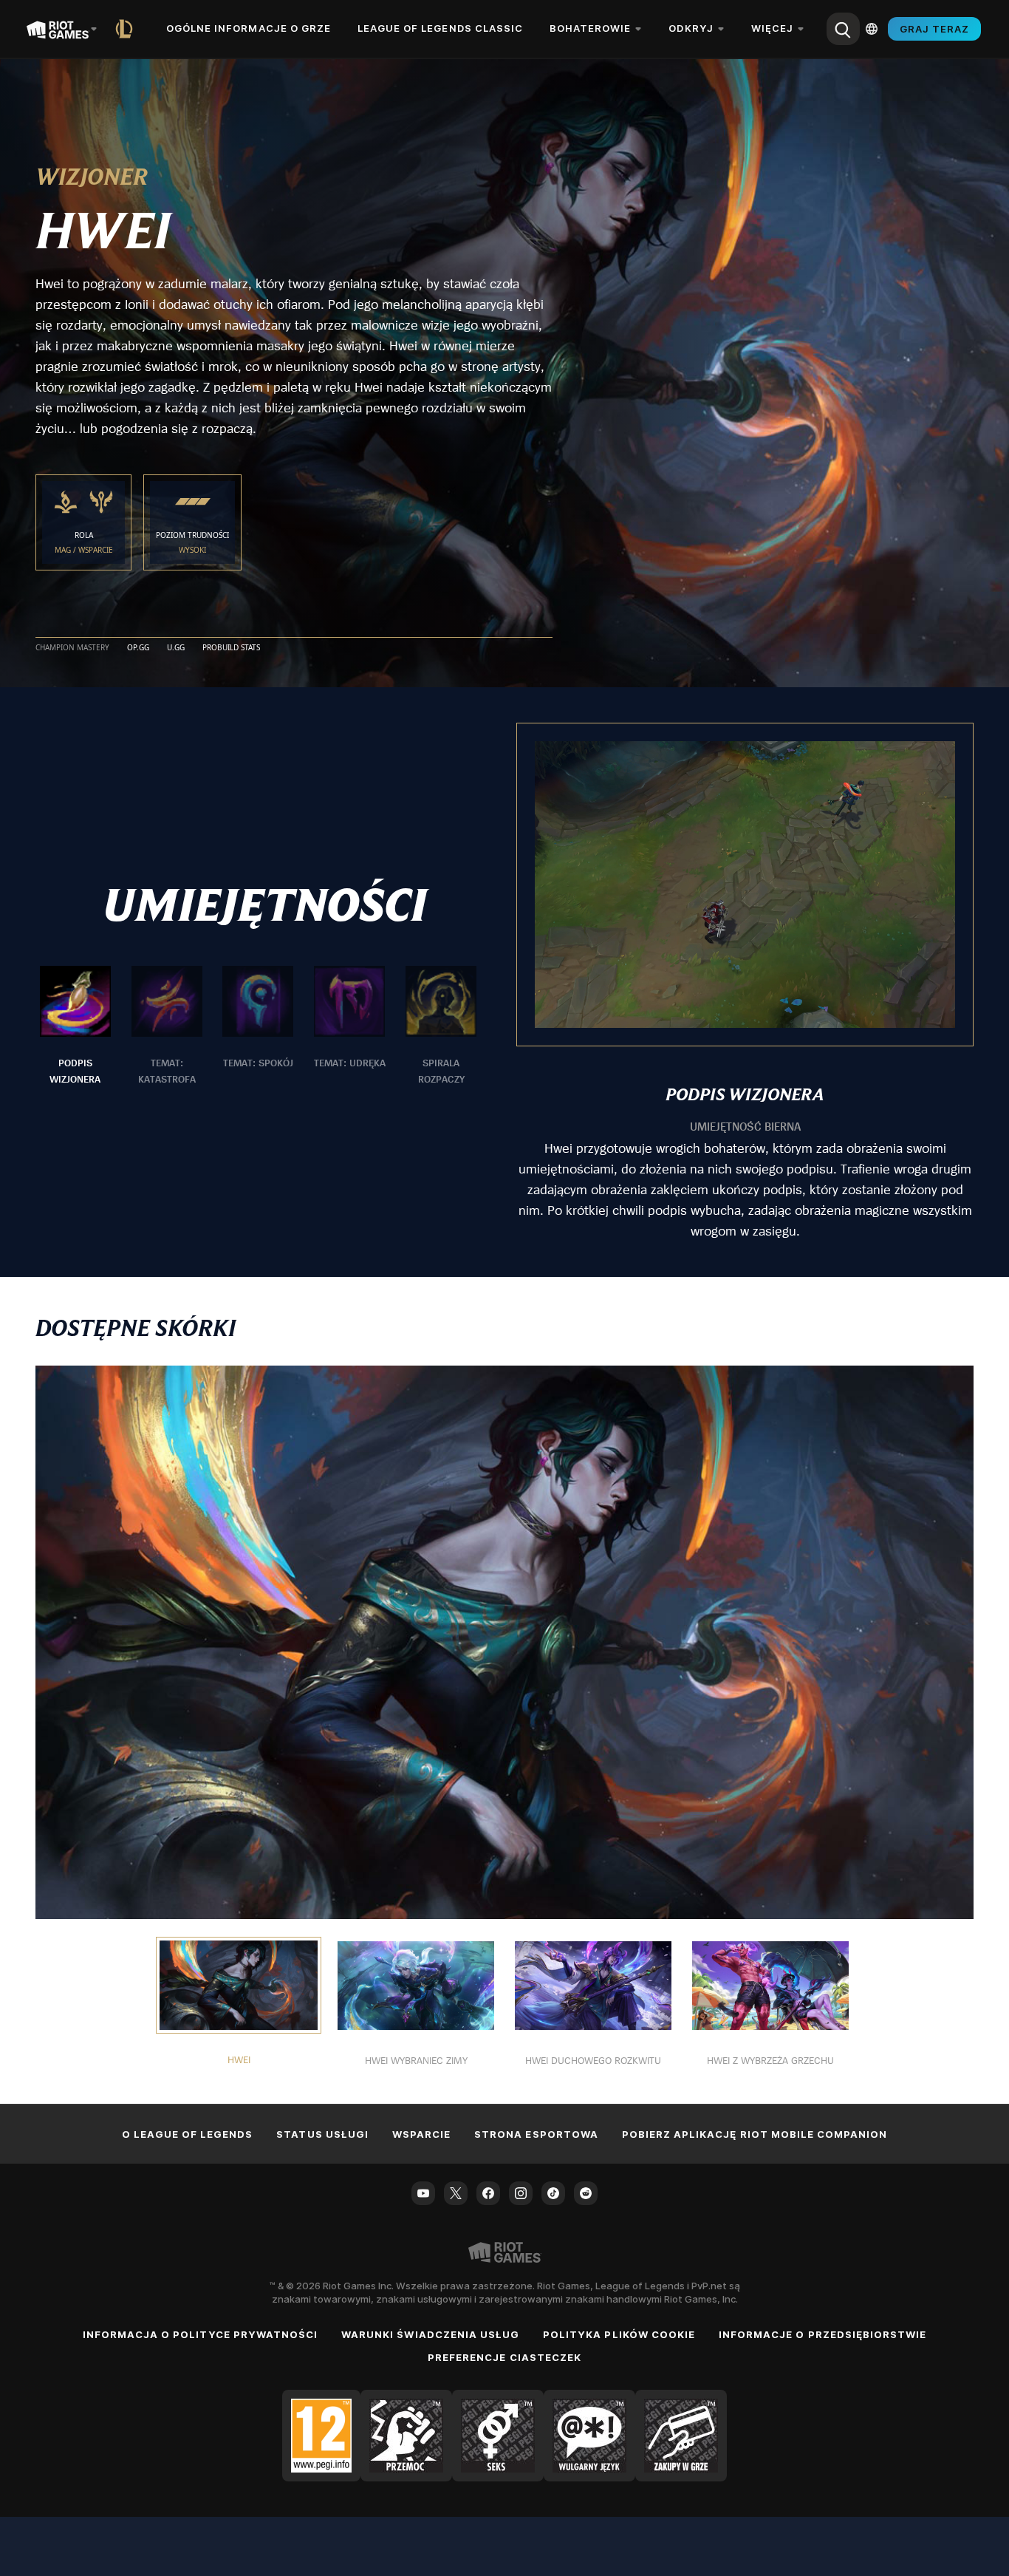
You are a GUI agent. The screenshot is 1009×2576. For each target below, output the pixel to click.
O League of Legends (188, 2134)
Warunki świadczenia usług (430, 2334)
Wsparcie (421, 2134)
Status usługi (322, 2134)
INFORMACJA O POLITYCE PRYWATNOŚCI (200, 2334)
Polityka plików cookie (619, 2334)
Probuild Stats (231, 648)
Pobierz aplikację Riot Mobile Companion (755, 2134)
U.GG (176, 648)
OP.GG (138, 648)
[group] (258, 1026)
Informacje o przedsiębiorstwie (822, 2334)
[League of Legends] (127, 29)
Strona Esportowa (536, 2134)
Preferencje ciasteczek (504, 2357)
